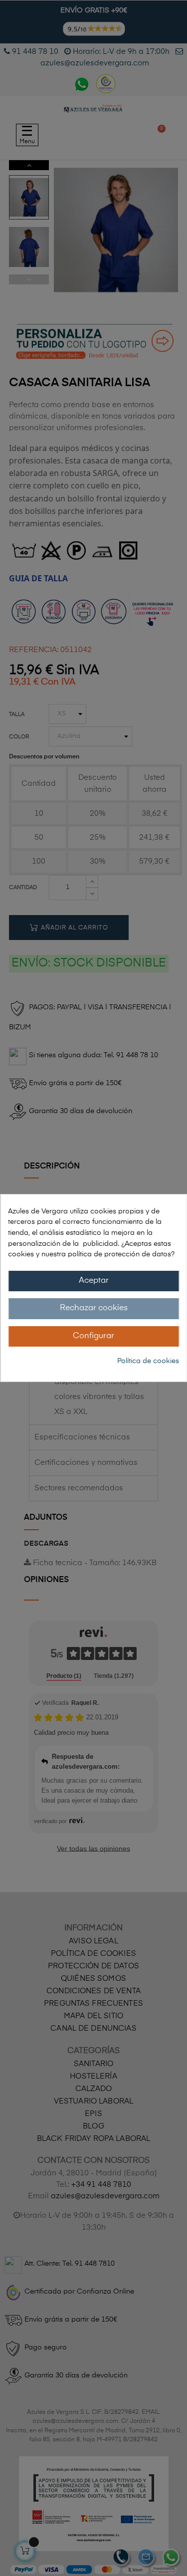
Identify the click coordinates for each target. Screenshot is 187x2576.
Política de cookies (148, 1361)
